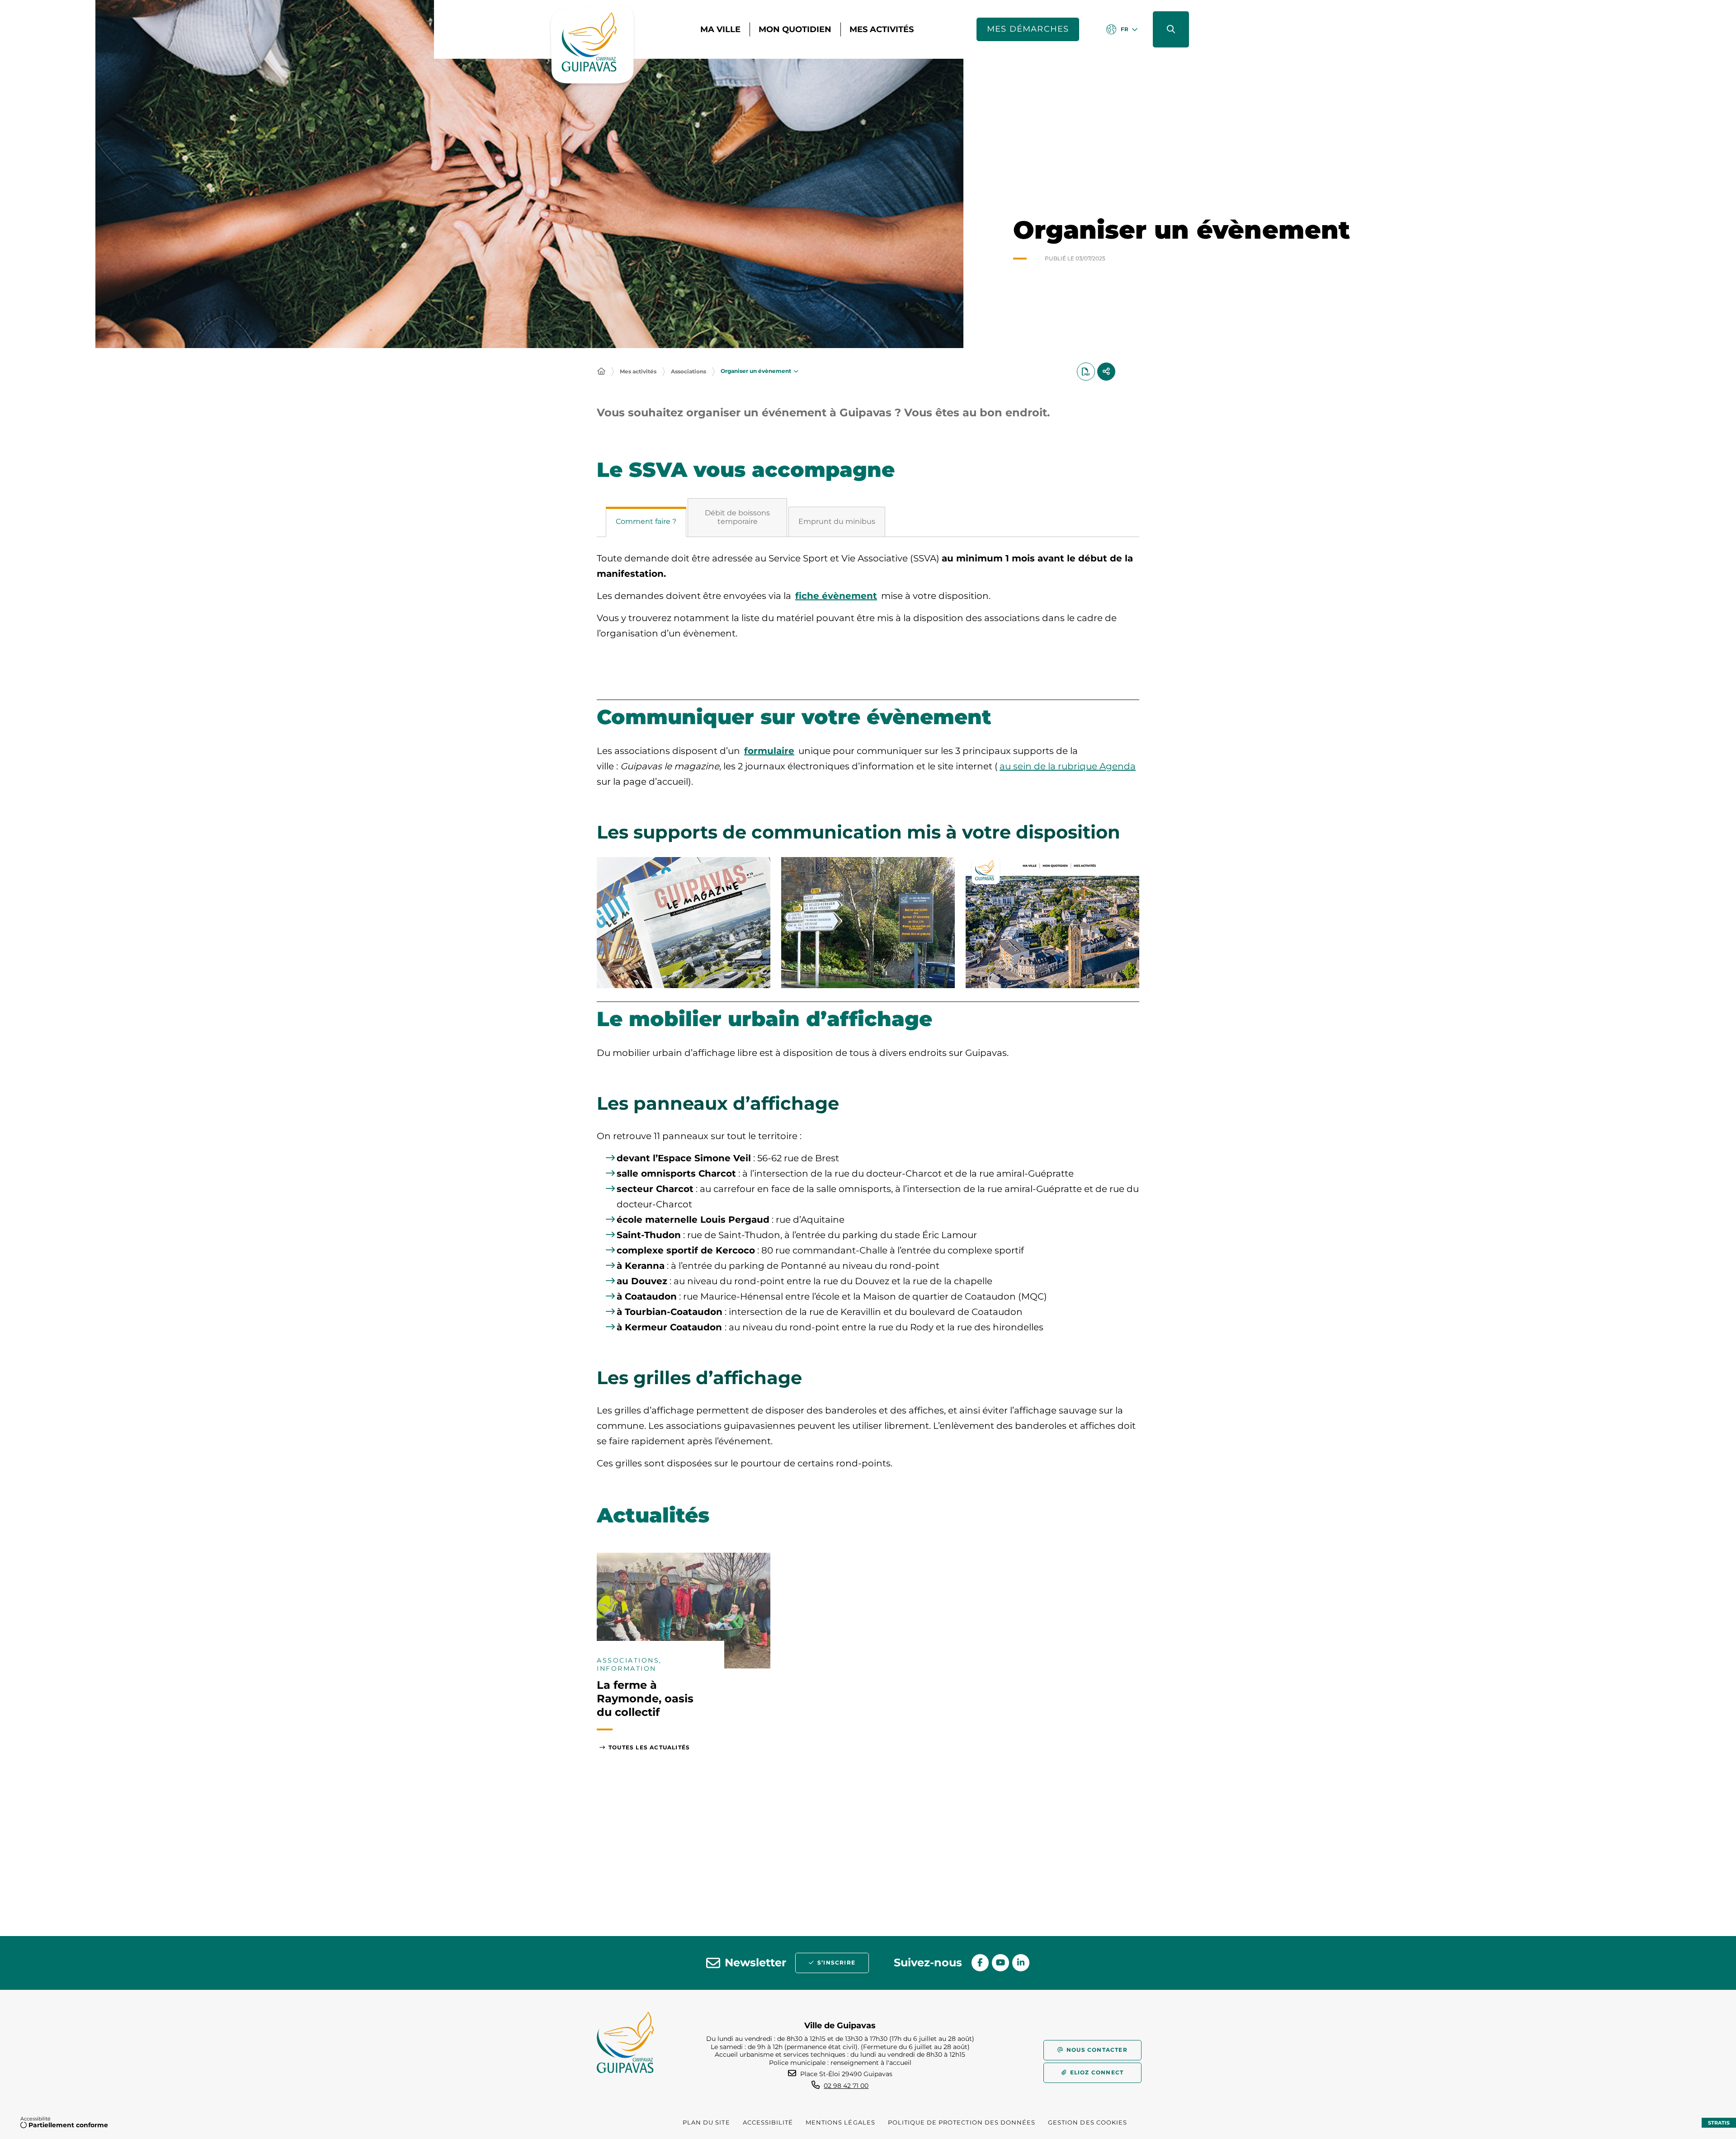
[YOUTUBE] (1000, 1963)
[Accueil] (601, 372)
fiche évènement (836, 596)
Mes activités (638, 371)
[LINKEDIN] (1021, 1963)
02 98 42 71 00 (846, 2086)
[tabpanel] (868, 600)
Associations (689, 371)
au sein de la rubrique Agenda (1068, 766)
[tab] (646, 522)
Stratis (1719, 2123)
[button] (1171, 29)
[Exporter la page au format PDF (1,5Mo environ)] (1086, 372)
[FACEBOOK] (980, 1963)
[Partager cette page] (1106, 372)
